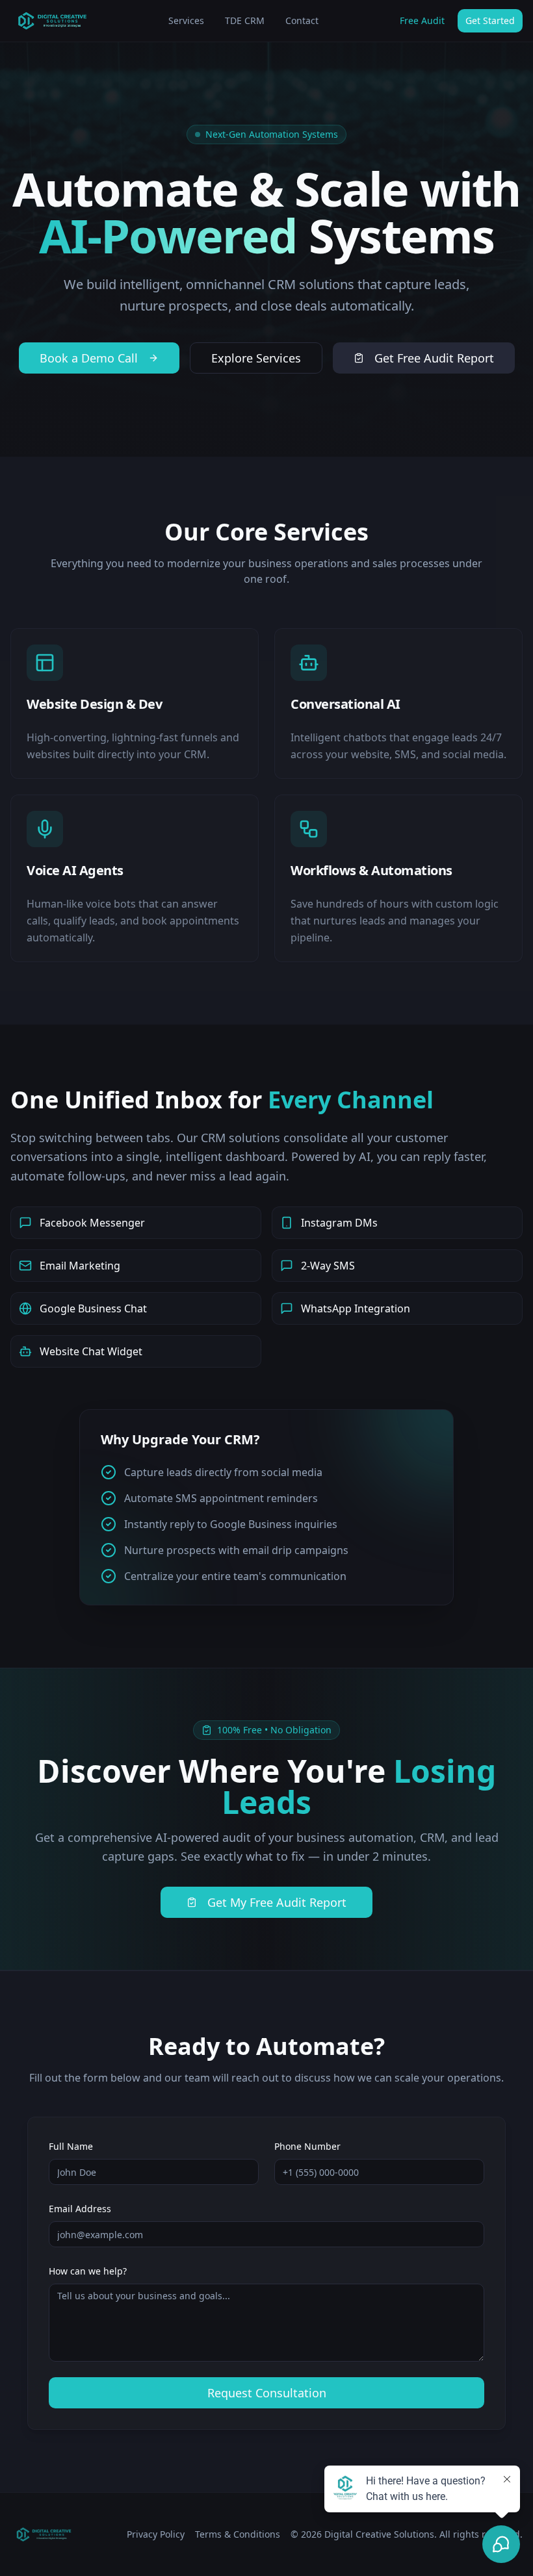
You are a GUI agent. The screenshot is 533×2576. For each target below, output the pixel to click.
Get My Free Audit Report (277, 1902)
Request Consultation (267, 2393)
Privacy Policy (156, 2534)
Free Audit (422, 20)
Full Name (71, 2146)
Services (186, 20)
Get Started (490, 20)
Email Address (80, 2209)
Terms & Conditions (238, 2534)
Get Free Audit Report (434, 358)
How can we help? (88, 2271)
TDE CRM (245, 20)
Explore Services (256, 358)
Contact (302, 20)
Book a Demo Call (89, 358)
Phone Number (307, 2146)
